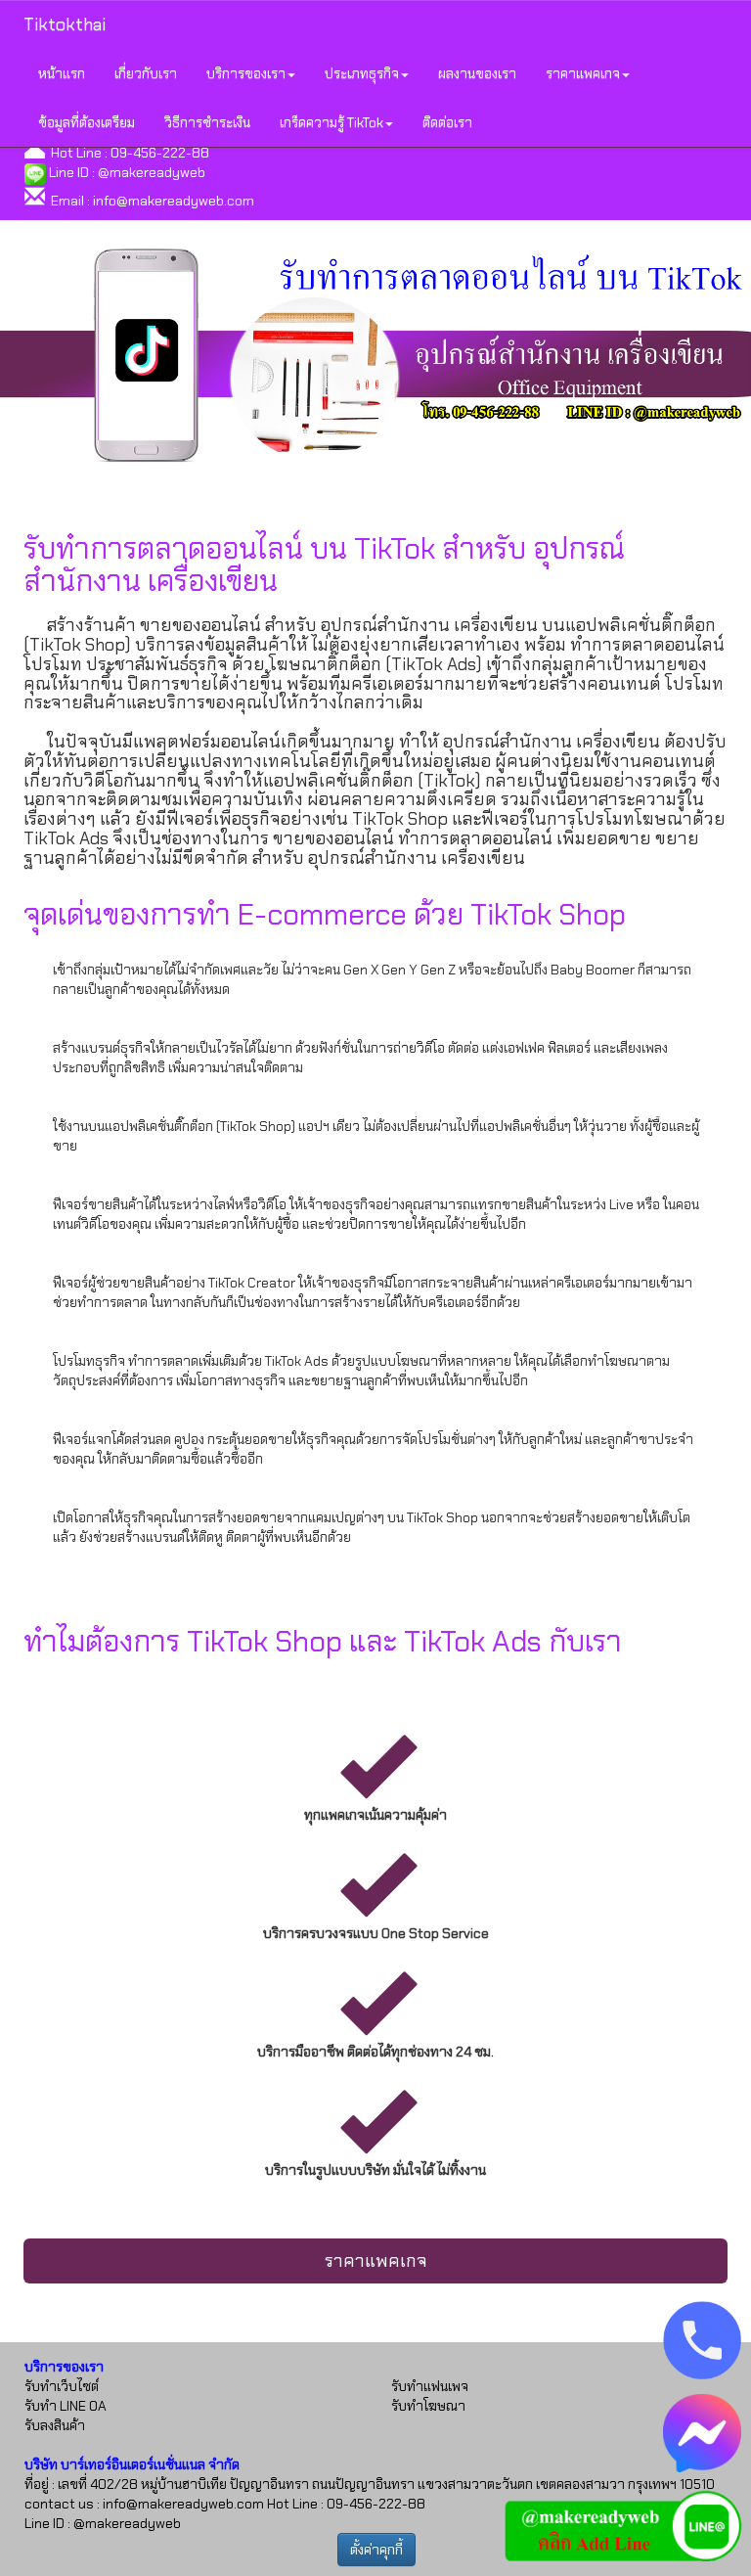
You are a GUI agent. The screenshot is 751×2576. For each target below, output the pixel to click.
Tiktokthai (65, 24)
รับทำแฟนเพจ (430, 2386)
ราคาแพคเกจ (376, 2261)
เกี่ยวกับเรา (146, 73)
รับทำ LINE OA (66, 2406)
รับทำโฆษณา (428, 2406)
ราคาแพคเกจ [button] (583, 73)
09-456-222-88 (160, 153)
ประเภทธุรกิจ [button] (362, 73)
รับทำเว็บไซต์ (62, 2386)
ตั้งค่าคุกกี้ (376, 2550)
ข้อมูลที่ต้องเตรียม (87, 122)
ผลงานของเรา (477, 73)
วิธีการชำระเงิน (207, 122)
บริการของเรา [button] (246, 73)
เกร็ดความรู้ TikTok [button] (331, 122)
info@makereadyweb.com (174, 201)
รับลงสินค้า (55, 2425)
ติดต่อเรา (447, 122)
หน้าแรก (62, 73)
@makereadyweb (152, 172)
